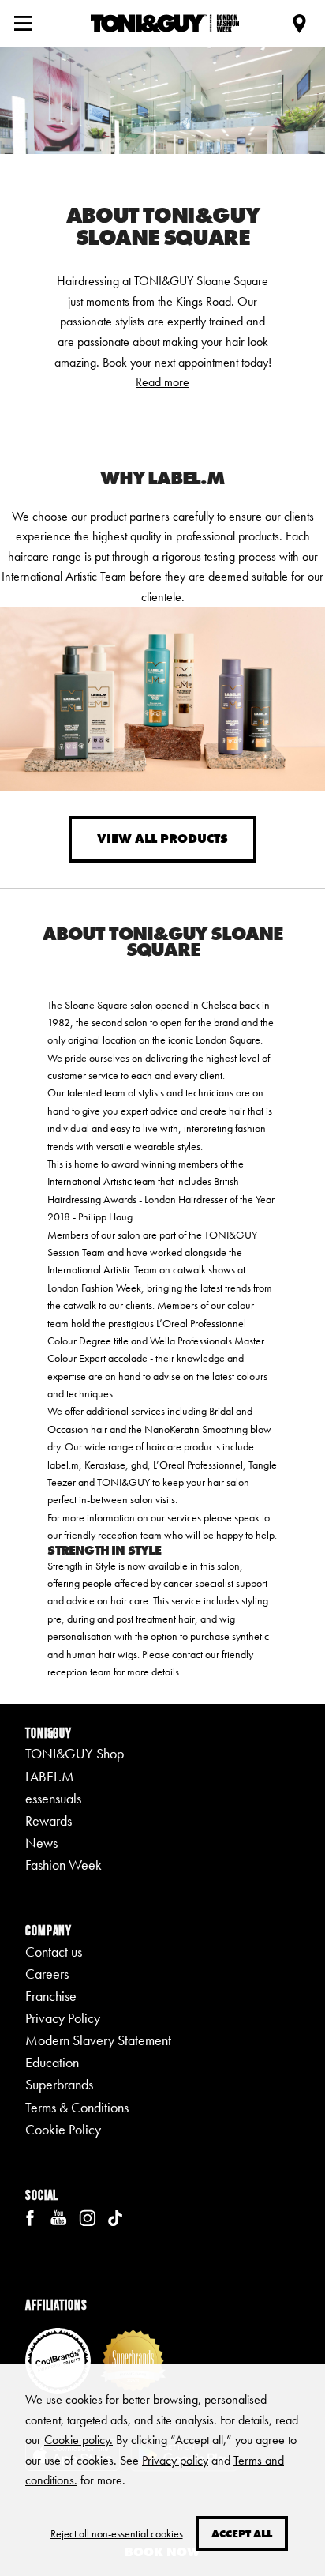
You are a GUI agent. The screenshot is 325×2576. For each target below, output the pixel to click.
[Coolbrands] (58, 2359)
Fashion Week (64, 1865)
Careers (47, 1974)
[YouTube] (58, 2216)
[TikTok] (115, 2216)
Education (52, 2063)
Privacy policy (175, 2460)
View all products (162, 839)
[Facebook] (30, 2216)
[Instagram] (87, 2216)
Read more (162, 382)
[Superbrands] (133, 2359)
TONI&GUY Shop (75, 1754)
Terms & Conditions (77, 2108)
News (41, 1843)
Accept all (242, 2533)
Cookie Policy (63, 2130)
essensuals (53, 1799)
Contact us (54, 1952)
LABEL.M (50, 1777)
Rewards (49, 1821)
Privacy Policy (63, 2018)
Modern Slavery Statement (98, 2040)
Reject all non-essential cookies (117, 2533)
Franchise (51, 1996)
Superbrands (59, 2085)
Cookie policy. (78, 2440)
